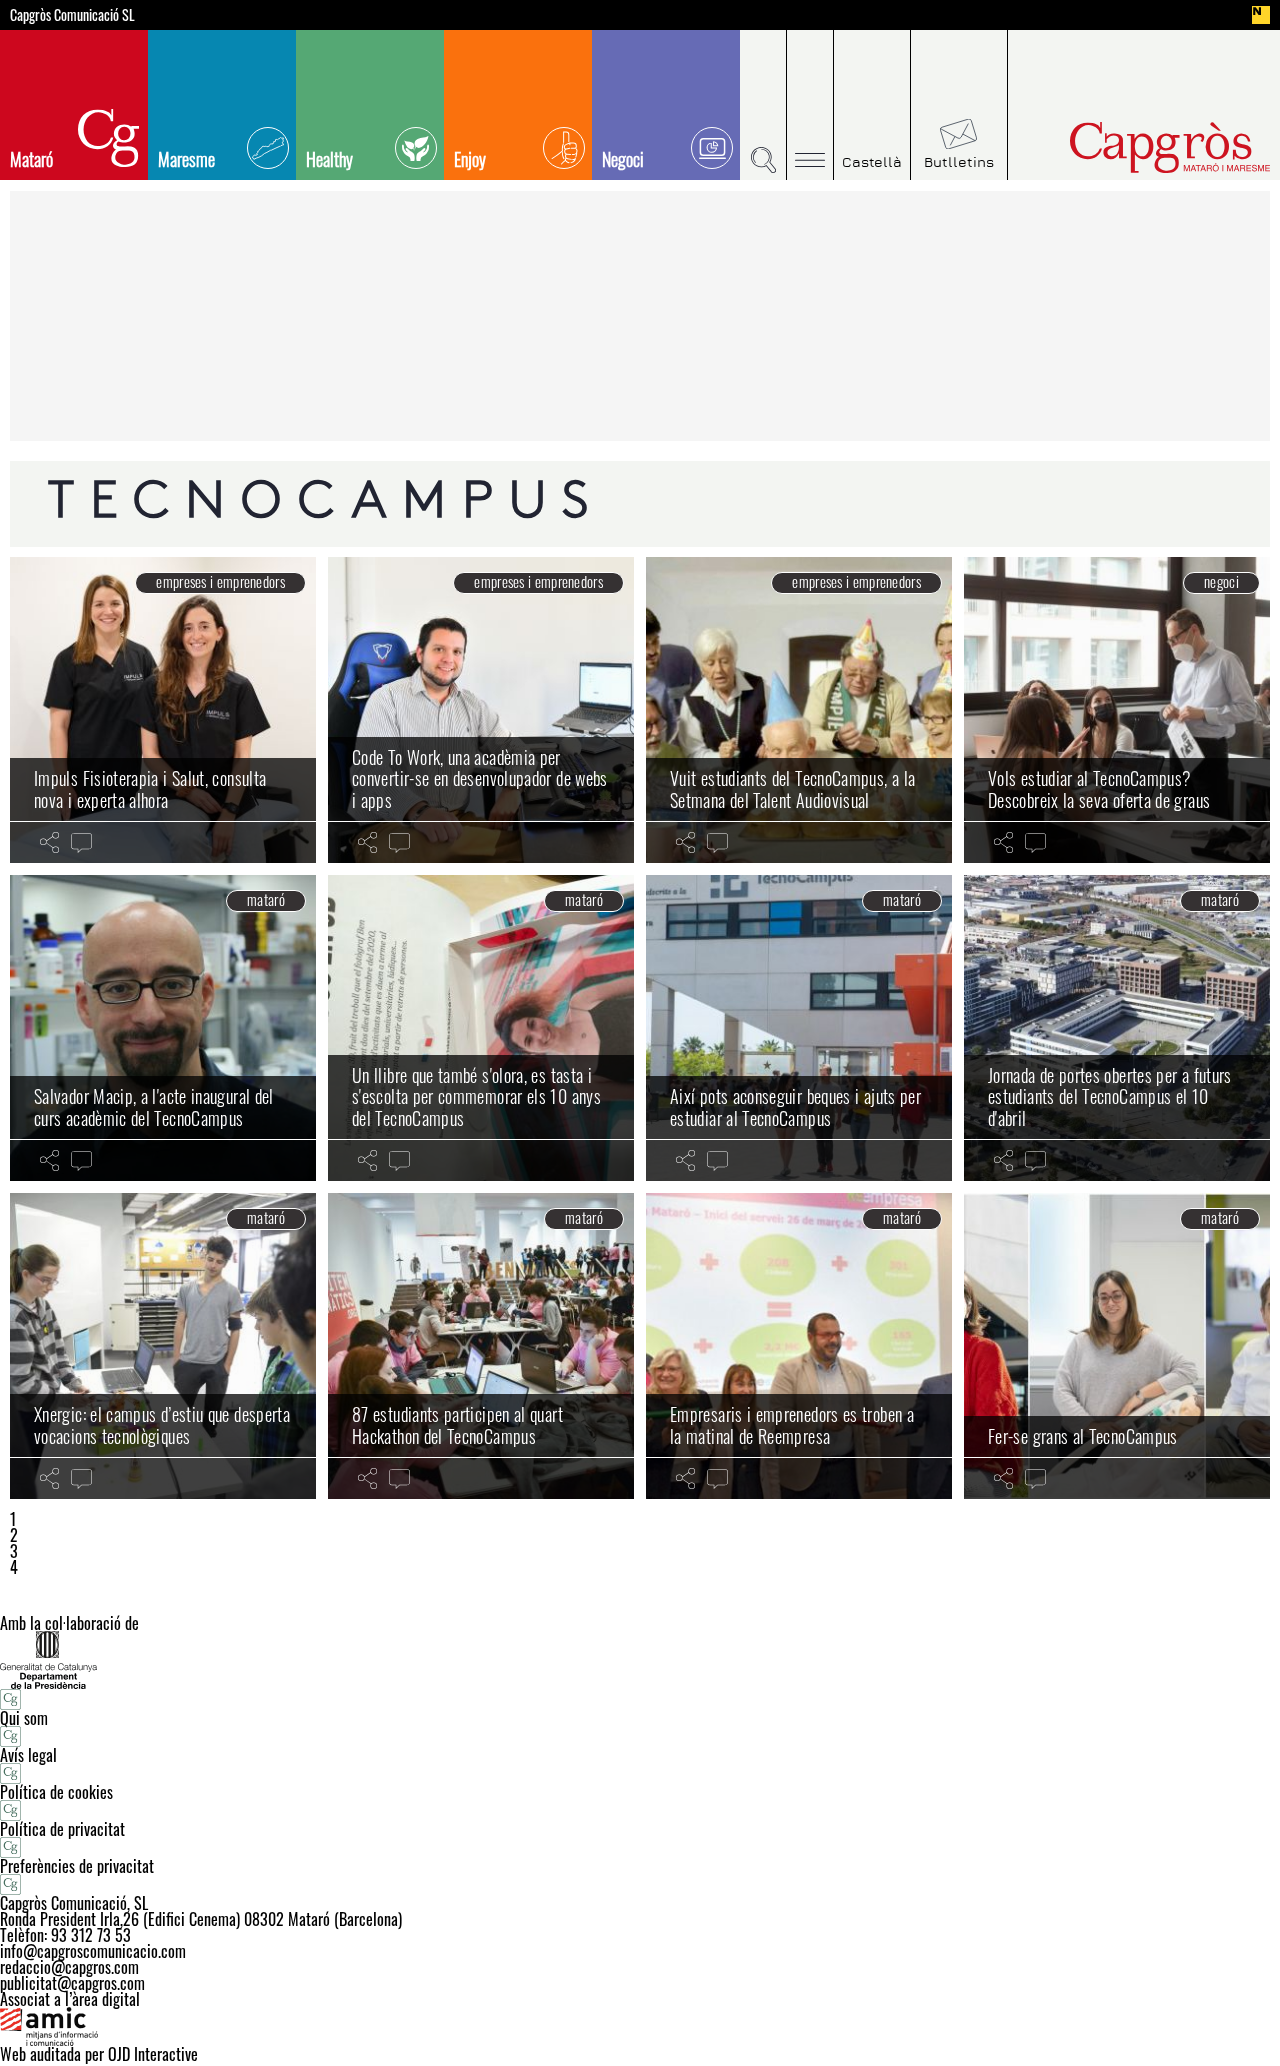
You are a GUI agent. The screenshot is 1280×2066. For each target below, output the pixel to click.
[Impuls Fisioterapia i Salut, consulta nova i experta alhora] (163, 710)
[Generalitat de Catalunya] (640, 1659)
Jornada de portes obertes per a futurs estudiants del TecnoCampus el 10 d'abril (1110, 1096)
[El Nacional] (1261, 15)
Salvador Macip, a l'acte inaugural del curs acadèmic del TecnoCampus (154, 1107)
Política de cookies (56, 1792)
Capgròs (1128, 147)
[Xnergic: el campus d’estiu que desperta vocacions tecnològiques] (163, 1346)
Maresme (186, 159)
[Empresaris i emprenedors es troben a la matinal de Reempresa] (799, 1346)
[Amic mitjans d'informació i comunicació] (640, 2027)
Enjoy (470, 159)
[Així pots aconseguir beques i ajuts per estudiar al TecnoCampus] (799, 1028)
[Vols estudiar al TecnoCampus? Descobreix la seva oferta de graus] (1117, 710)
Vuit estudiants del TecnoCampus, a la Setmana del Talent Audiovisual (792, 789)
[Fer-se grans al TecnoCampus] (1117, 1346)
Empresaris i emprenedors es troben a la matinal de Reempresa (792, 1425)
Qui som (24, 1718)
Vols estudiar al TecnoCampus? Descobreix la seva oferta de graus (1099, 789)
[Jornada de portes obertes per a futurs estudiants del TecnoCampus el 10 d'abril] (1117, 1028)
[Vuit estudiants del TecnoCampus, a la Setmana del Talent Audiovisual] (799, 710)
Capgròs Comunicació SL (72, 15)
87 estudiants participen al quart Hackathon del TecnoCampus (457, 1425)
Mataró (31, 159)
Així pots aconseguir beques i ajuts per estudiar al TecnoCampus (795, 1107)
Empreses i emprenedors (220, 582)
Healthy (329, 159)
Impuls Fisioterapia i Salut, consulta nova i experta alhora (150, 789)
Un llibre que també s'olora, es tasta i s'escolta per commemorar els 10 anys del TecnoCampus (476, 1096)
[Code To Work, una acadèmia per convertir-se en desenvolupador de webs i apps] (481, 710)
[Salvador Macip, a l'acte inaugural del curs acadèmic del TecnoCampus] (163, 1028)
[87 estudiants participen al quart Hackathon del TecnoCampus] (481, 1346)
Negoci (623, 159)
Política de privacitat (62, 1829)
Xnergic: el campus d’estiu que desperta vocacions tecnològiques (162, 1425)
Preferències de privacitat (77, 1866)
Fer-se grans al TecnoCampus (1083, 1436)
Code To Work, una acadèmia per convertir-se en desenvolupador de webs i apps (480, 778)
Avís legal (28, 1755)
